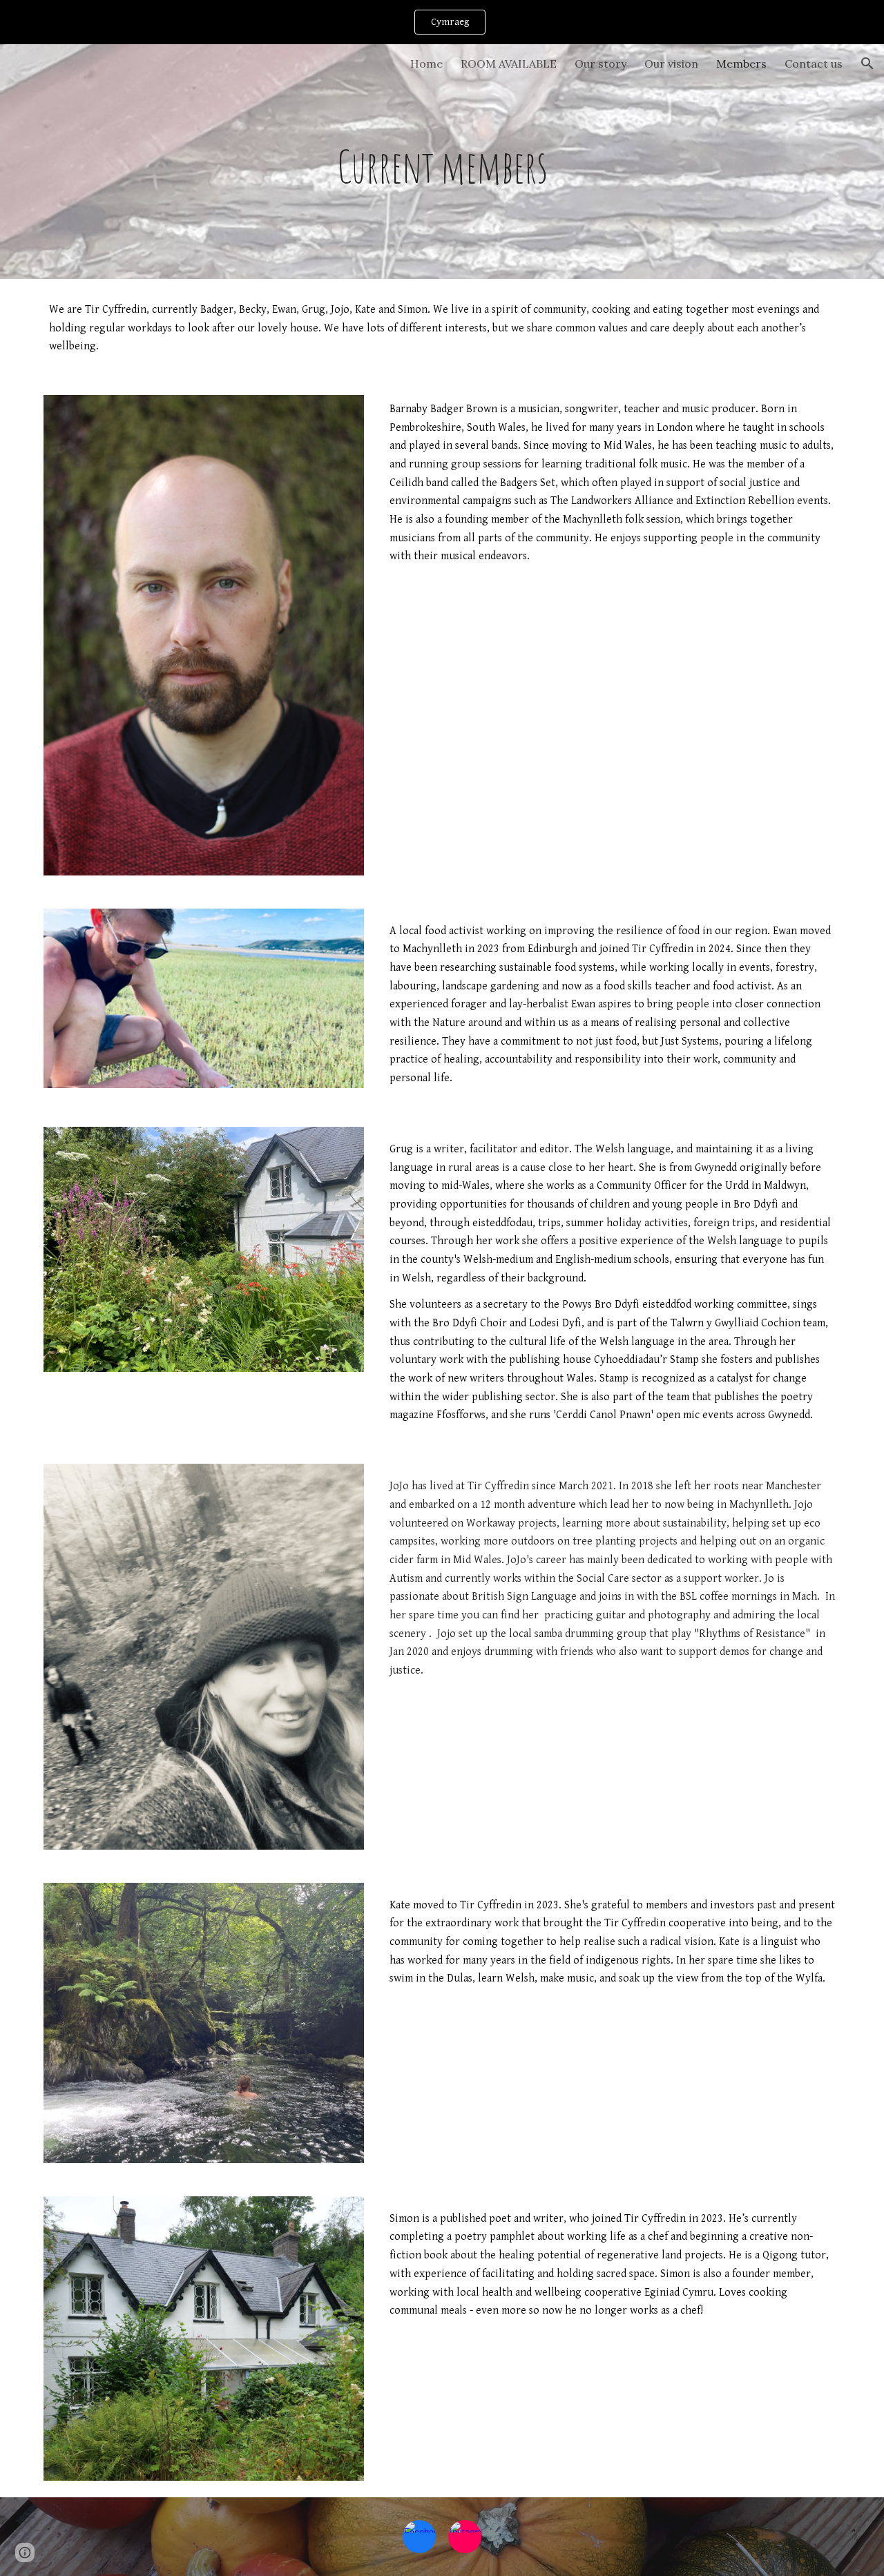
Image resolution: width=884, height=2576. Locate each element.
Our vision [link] (671, 64)
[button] (867, 64)
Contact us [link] (814, 64)
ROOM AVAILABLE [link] (509, 64)
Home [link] (426, 64)
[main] (442, 161)
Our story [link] (600, 64)
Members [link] (741, 64)
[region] (442, 22)
